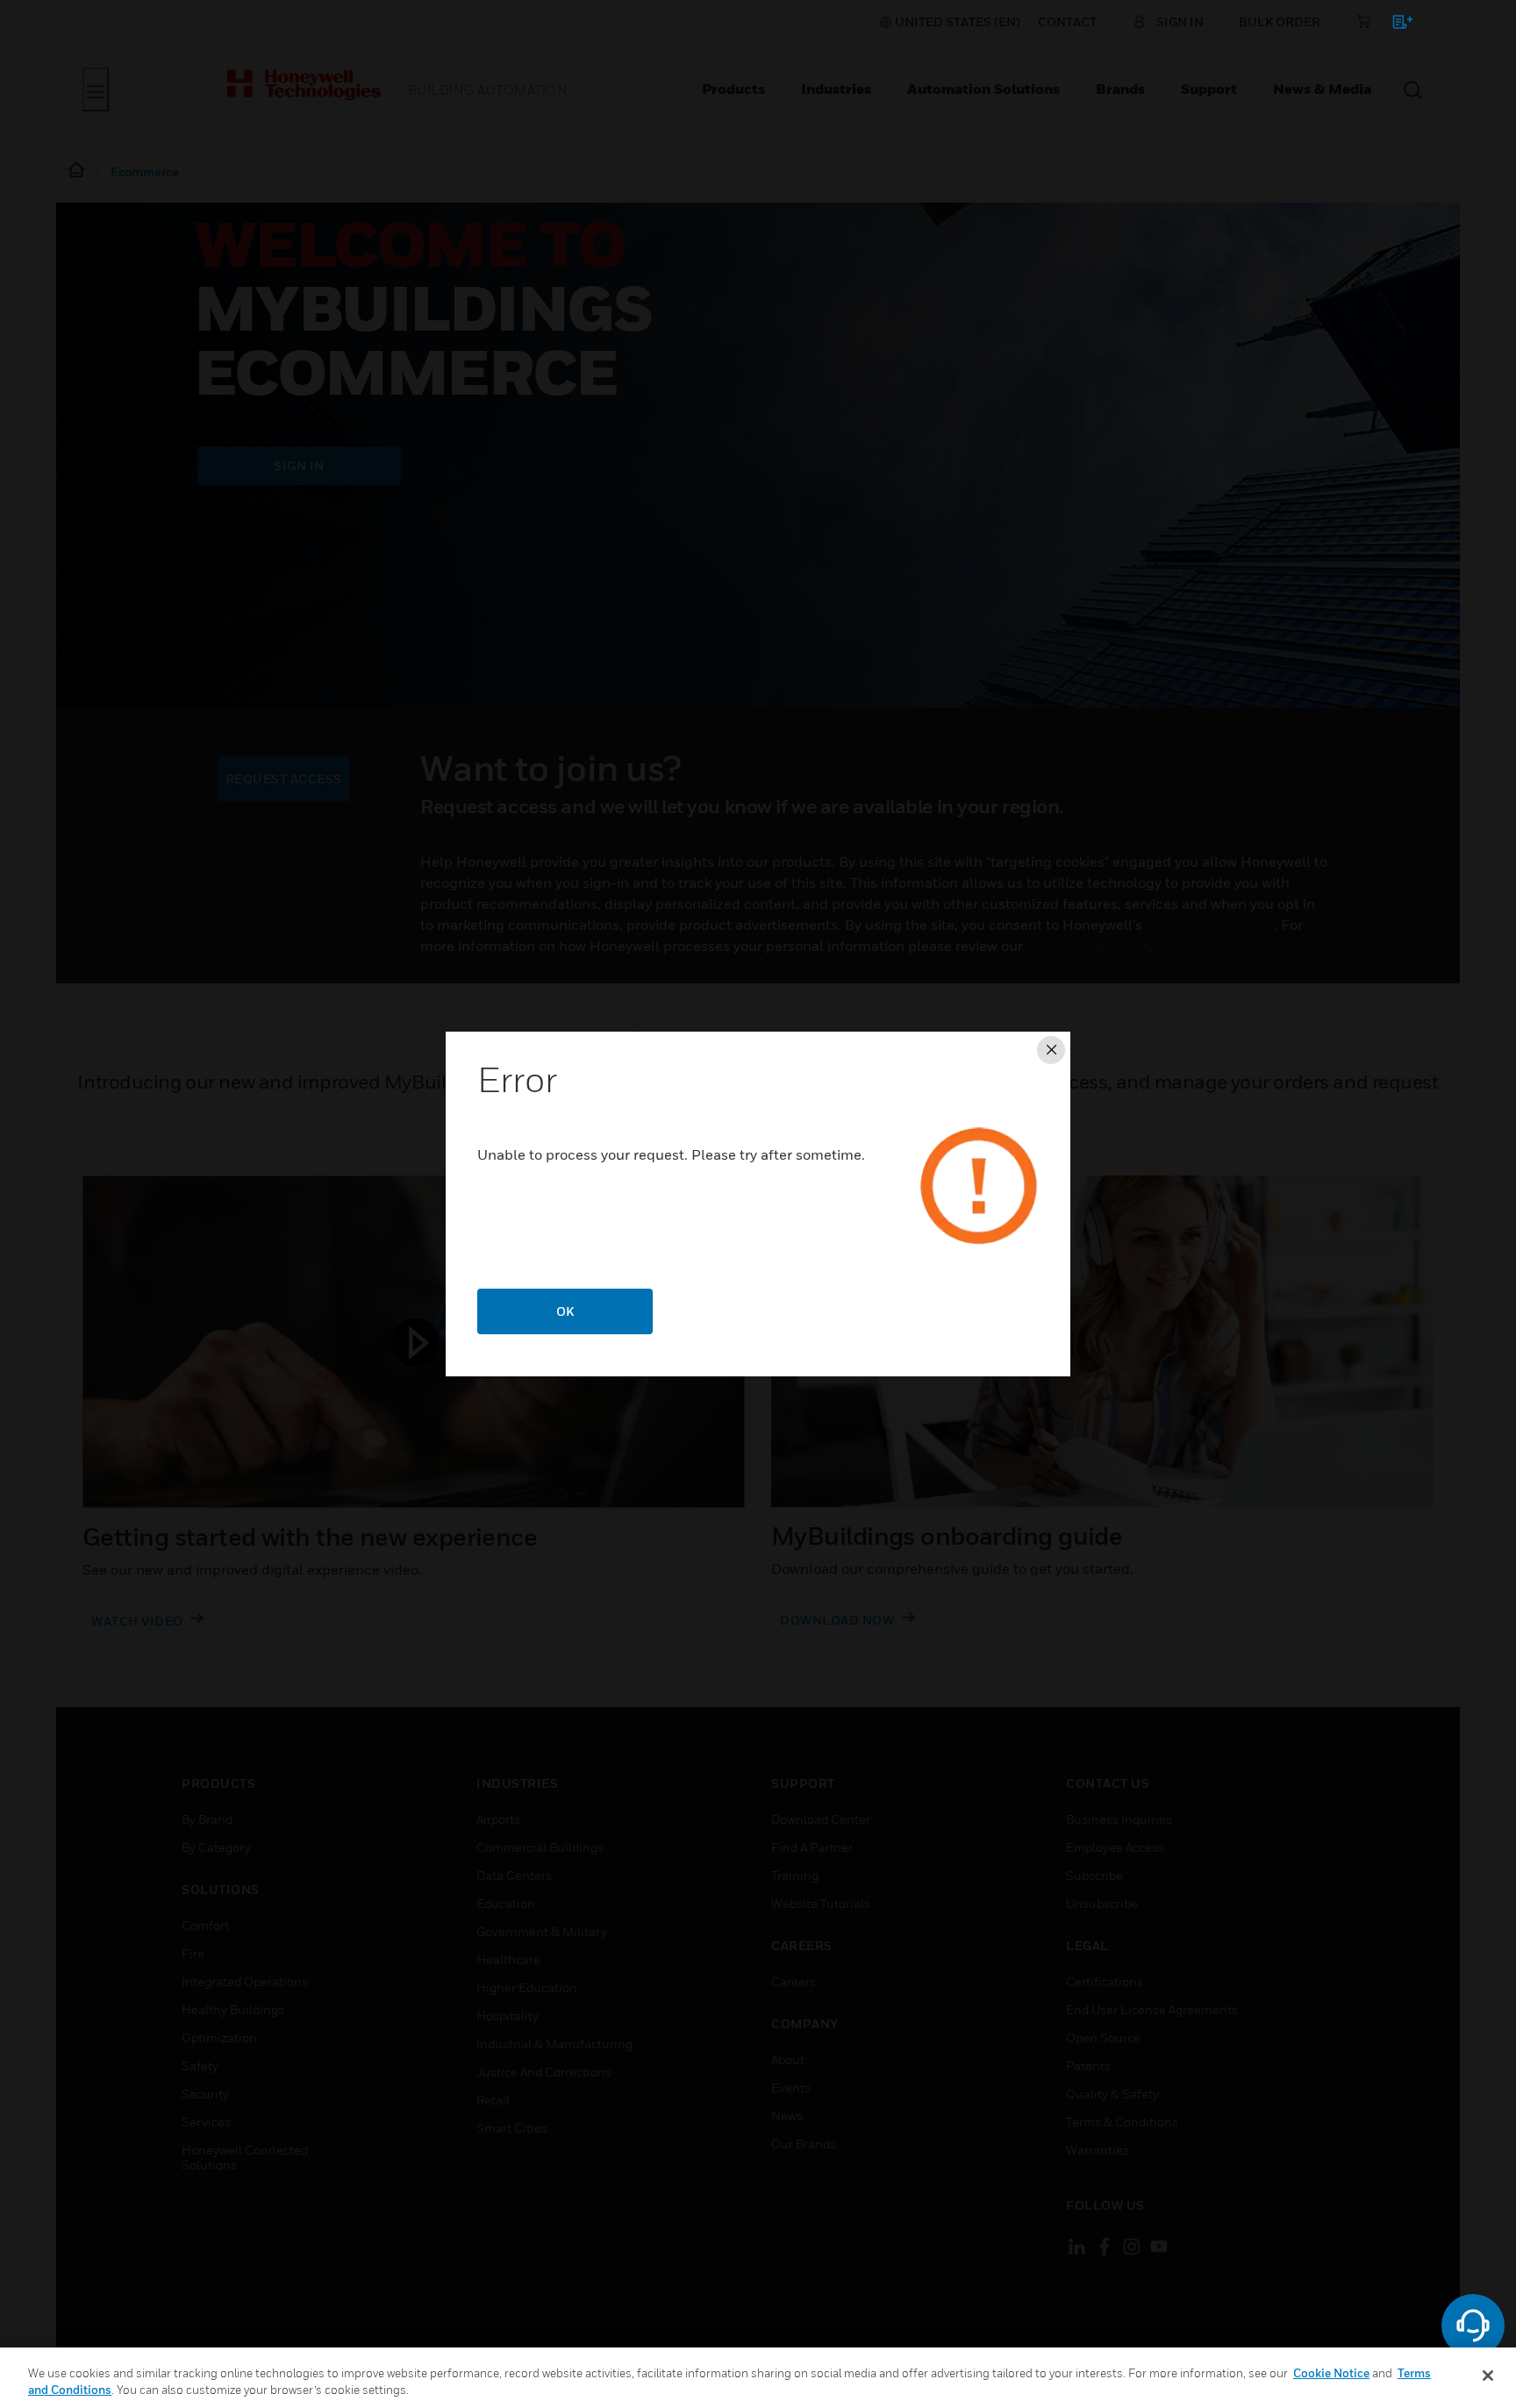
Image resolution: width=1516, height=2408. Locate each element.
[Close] (1488, 2376)
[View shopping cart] (1394, 25)
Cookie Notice (1331, 2373)
